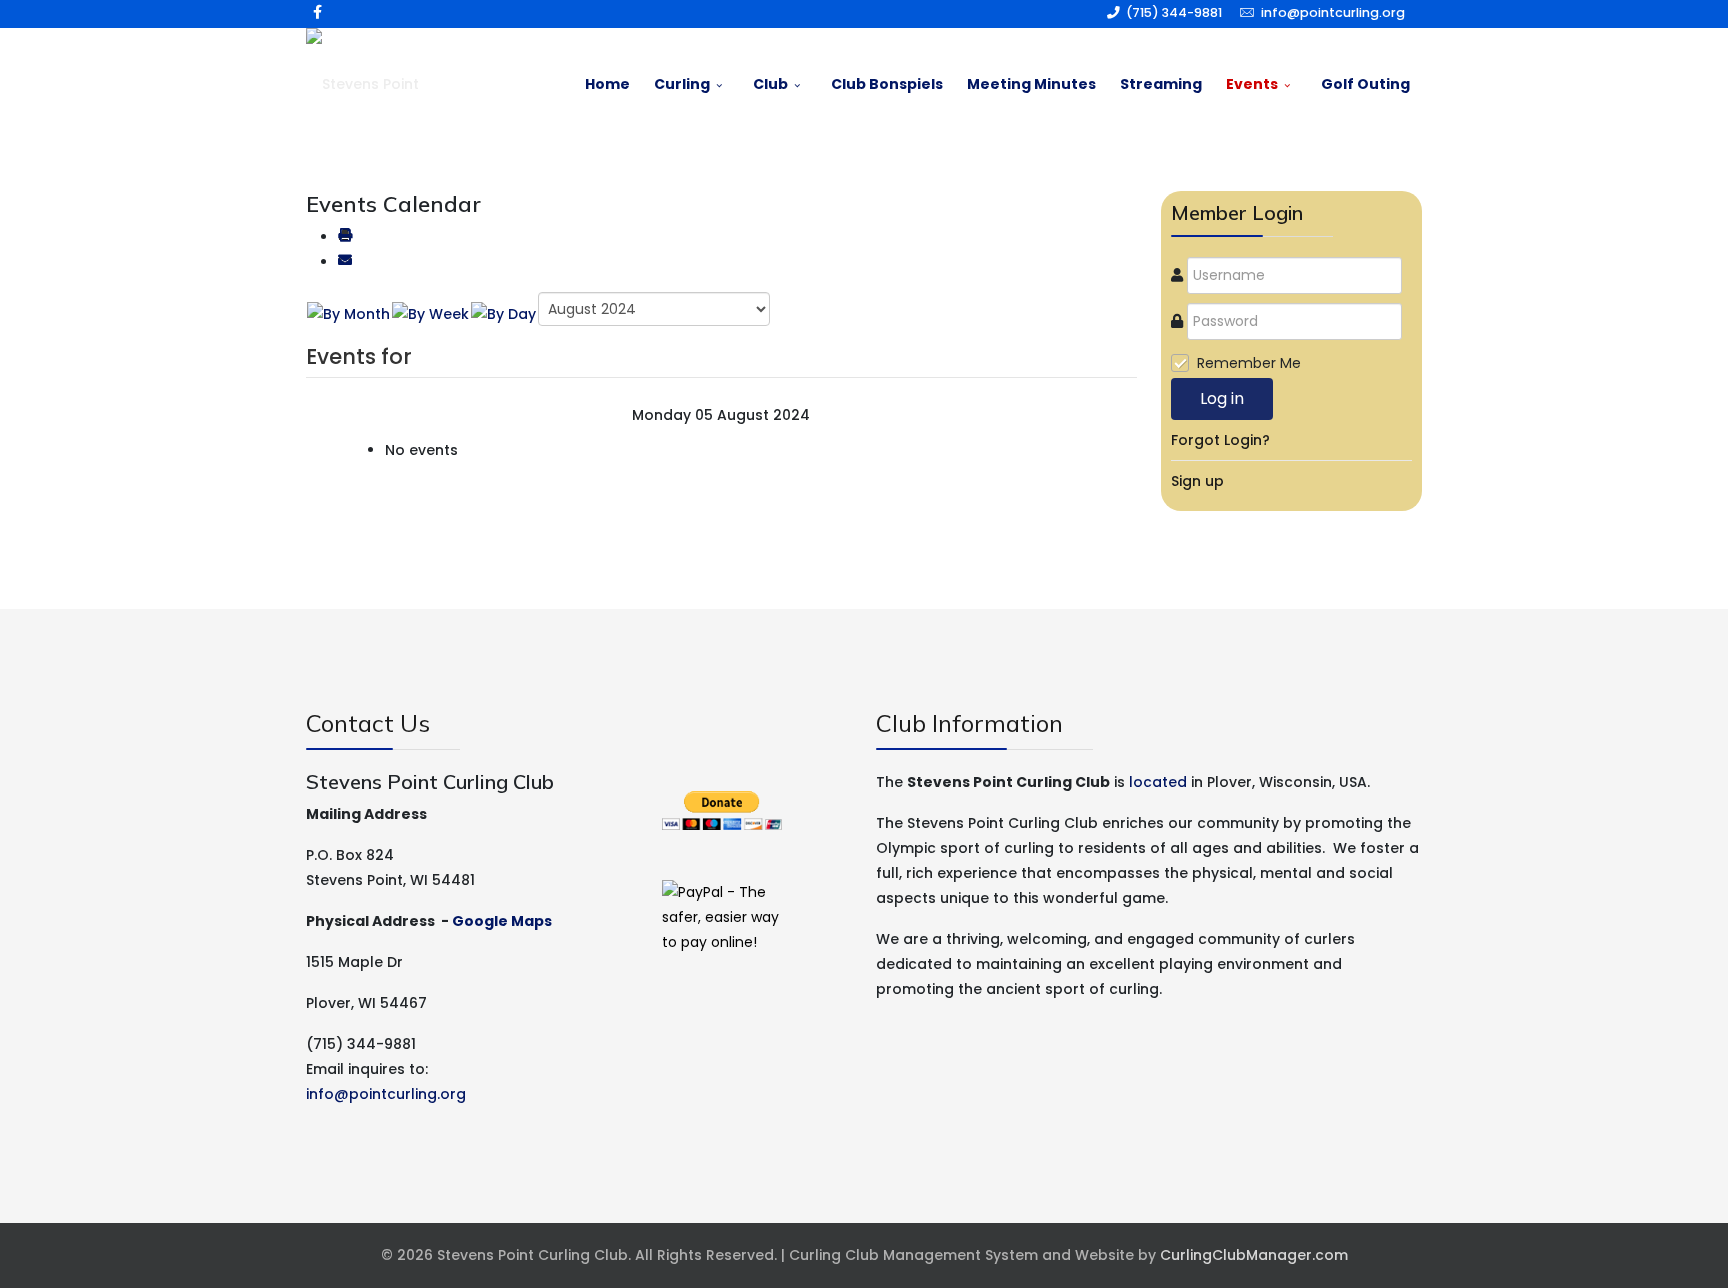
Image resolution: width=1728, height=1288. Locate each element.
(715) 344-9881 (1174, 12)
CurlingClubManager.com (1254, 1255)
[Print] (345, 237)
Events (1252, 84)
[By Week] (430, 314)
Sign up (1197, 481)
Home (607, 84)
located (1158, 782)
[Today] (503, 314)
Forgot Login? (1220, 440)
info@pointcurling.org (1333, 12)
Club (770, 84)
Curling (682, 84)
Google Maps (502, 921)
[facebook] (317, 12)
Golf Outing (1365, 84)
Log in (1222, 398)
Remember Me (1249, 363)
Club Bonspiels (887, 84)
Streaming (1161, 84)
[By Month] (348, 314)
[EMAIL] (345, 262)
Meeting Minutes (1031, 84)
